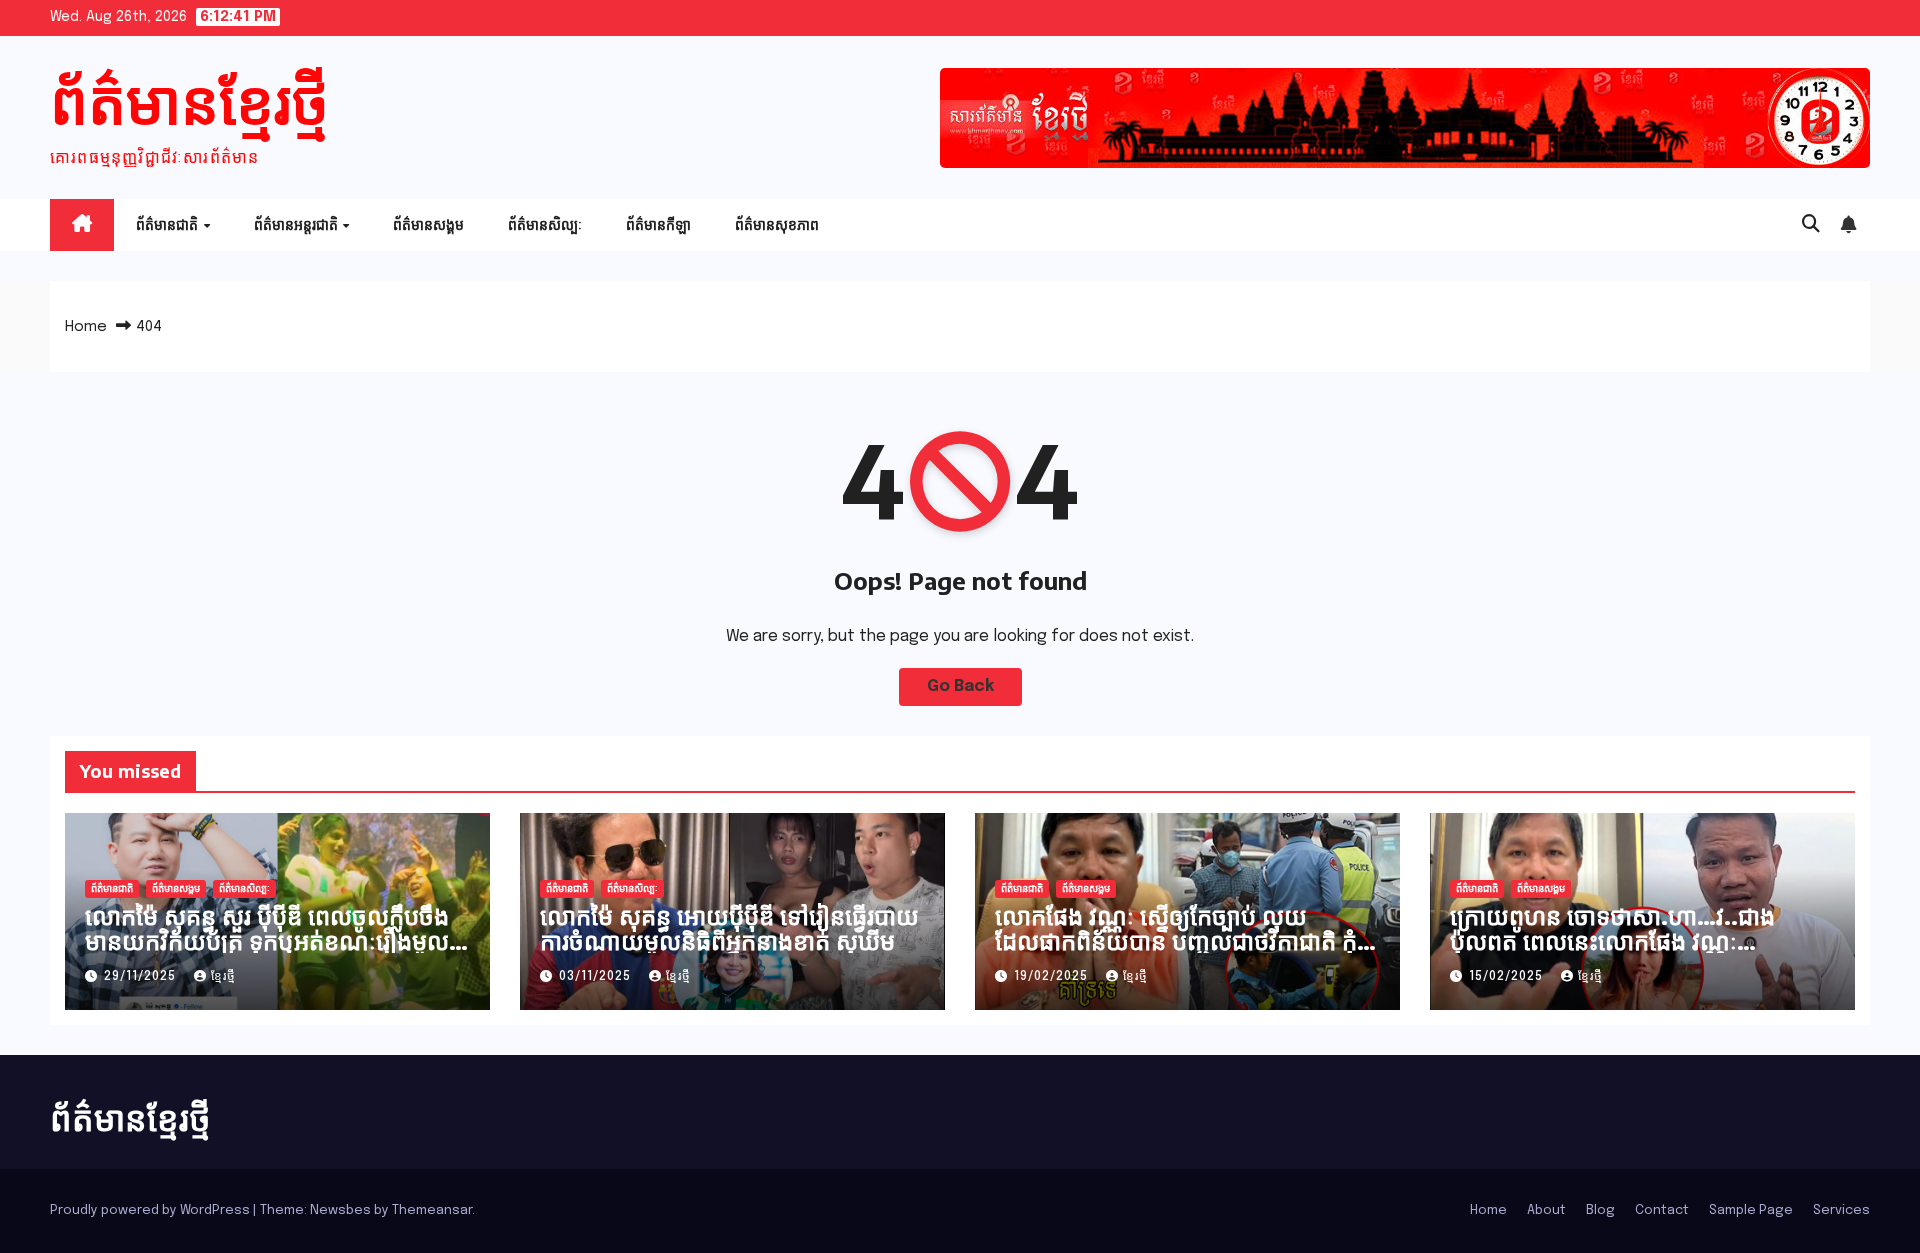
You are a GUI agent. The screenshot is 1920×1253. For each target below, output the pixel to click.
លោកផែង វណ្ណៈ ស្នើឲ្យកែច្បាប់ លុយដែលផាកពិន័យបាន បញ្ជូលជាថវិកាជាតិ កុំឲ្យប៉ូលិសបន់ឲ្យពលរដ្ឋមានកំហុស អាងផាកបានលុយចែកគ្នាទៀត (1186, 952)
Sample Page (1751, 1210)
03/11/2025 (597, 977)
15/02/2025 (1508, 977)
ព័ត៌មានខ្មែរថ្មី (189, 99)
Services (1841, 1210)
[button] (1811, 225)
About (1546, 1210)
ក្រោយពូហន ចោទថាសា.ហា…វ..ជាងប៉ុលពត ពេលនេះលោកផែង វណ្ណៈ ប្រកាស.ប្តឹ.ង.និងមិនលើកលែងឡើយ (1612, 940)
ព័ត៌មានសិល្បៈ (545, 224)
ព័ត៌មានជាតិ (168, 224)
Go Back (960, 686)
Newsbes (340, 1210)
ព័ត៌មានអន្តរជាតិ (297, 224)
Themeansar (432, 1210)
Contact (1662, 1210)
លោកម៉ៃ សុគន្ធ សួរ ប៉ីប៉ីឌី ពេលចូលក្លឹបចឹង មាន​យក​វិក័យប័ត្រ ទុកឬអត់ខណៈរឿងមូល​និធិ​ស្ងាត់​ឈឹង (267, 940)
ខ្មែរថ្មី (223, 977)
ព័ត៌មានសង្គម (428, 224)
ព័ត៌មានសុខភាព (777, 224)
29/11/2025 (142, 977)
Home (86, 327)
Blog (1600, 1210)
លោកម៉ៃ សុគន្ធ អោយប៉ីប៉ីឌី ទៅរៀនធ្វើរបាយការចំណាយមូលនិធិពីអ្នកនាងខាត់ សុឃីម (729, 927)
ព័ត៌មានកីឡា (658, 224)
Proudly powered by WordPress (151, 1210)
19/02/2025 (1053, 977)
